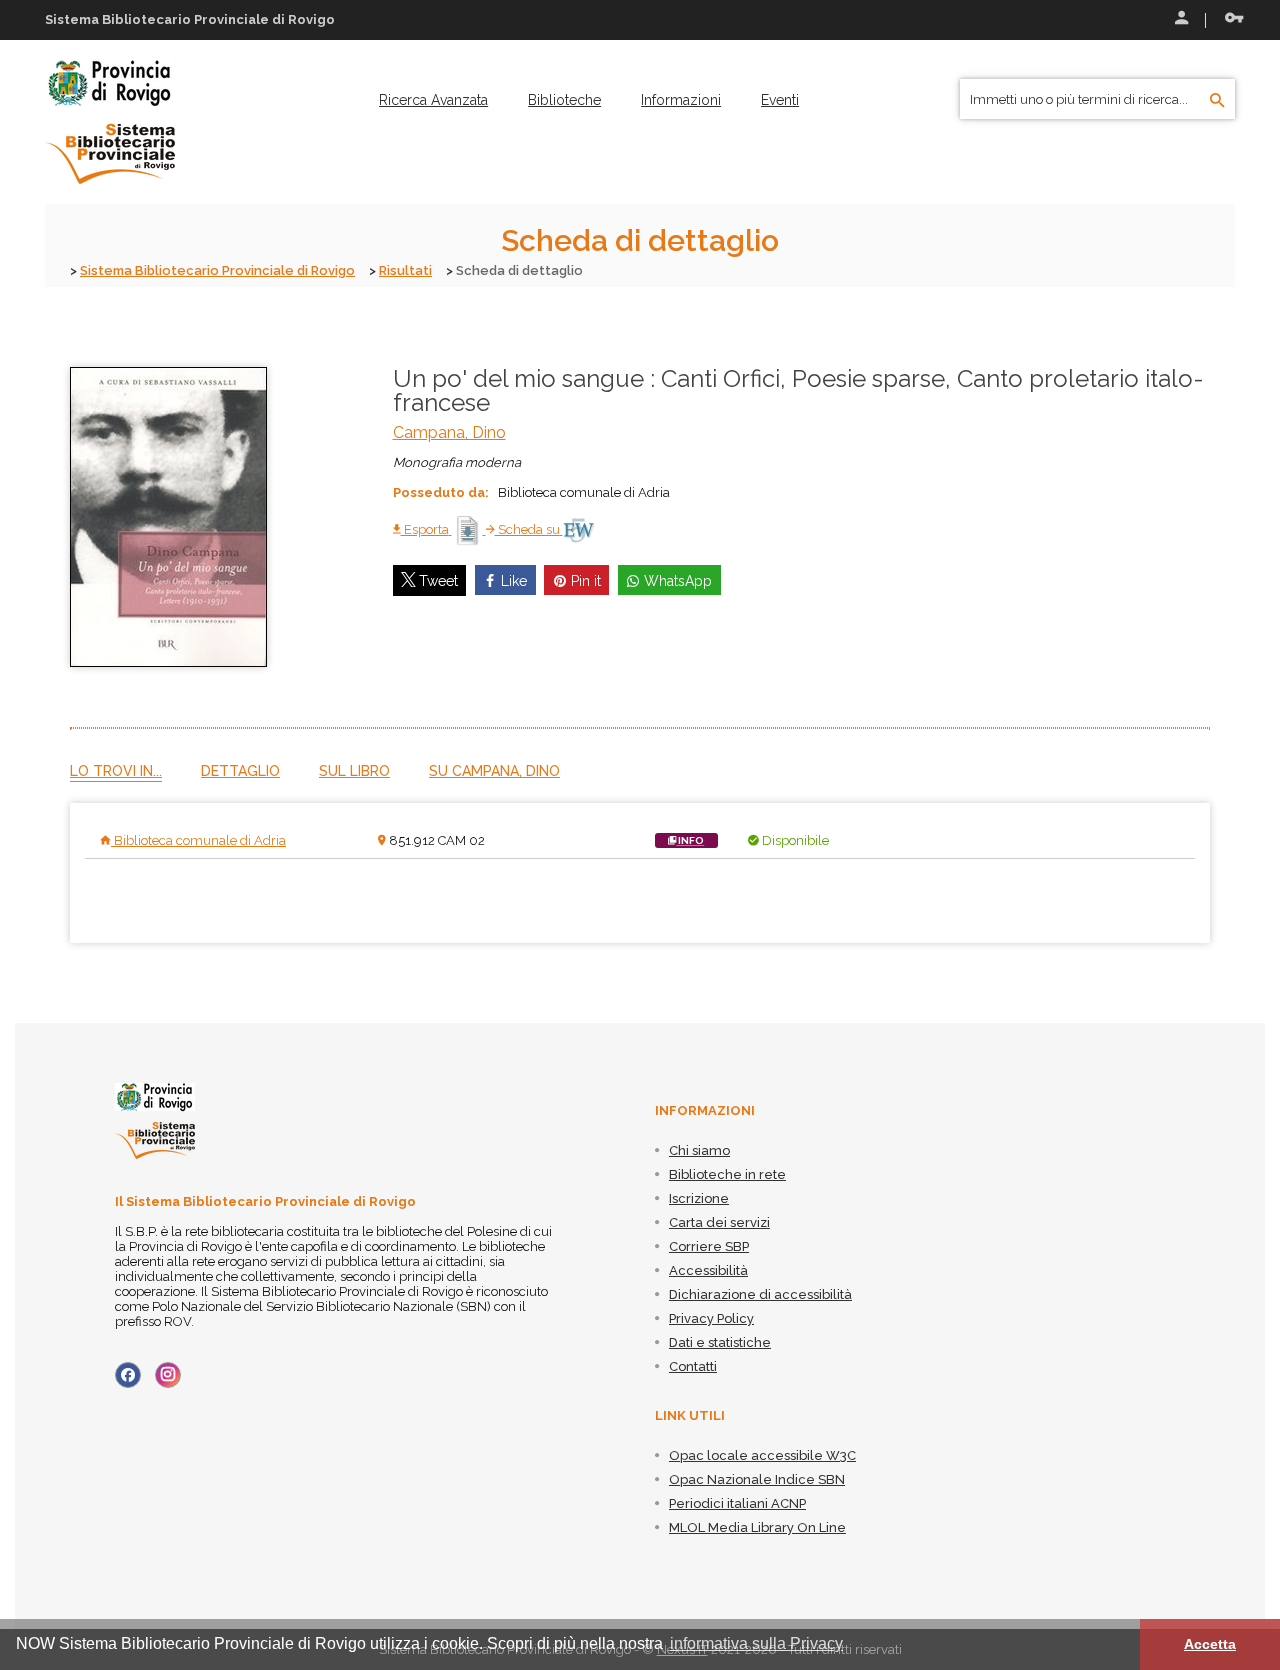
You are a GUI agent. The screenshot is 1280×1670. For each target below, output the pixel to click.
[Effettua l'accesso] (1180, 20)
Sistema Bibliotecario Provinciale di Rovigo (217, 270)
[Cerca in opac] (1217, 101)
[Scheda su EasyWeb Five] (578, 529)
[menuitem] (433, 100)
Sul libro (354, 771)
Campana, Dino (449, 432)
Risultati (405, 270)
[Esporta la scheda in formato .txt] (469, 529)
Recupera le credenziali (1230, 20)
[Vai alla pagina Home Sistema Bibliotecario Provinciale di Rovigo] (110, 121)
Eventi (780, 100)
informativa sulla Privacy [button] (756, 1643)
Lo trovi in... (116, 771)
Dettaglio (240, 771)
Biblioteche (564, 100)
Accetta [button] (1210, 1644)
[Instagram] (168, 1375)
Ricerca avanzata (433, 100)
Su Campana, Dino (494, 771)
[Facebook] (128, 1375)
